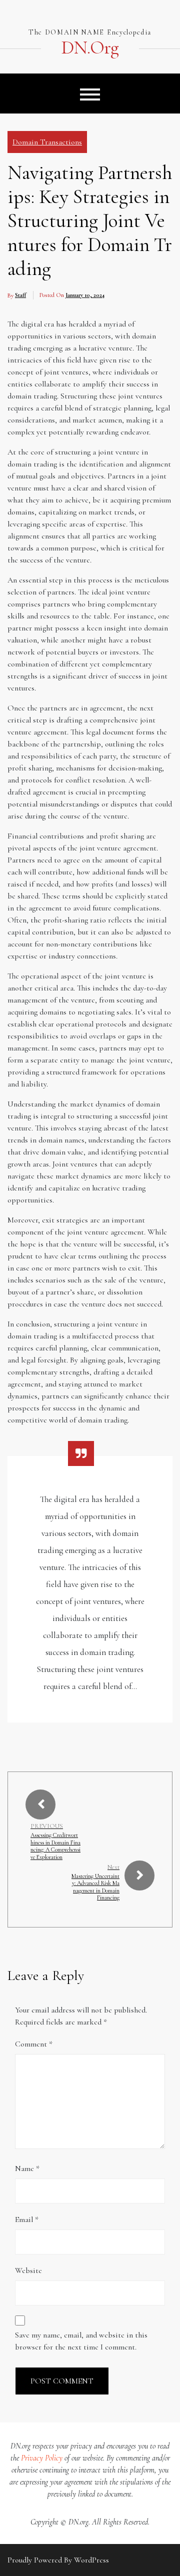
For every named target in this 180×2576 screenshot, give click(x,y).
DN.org (90, 48)
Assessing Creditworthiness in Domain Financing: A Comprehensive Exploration (55, 1846)
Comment (34, 2044)
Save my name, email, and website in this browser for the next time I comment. (81, 2341)
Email (27, 2219)
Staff (20, 295)
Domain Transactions (47, 142)
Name (27, 2168)
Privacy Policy (42, 2458)
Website (28, 2270)
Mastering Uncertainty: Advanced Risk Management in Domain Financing (95, 1887)
